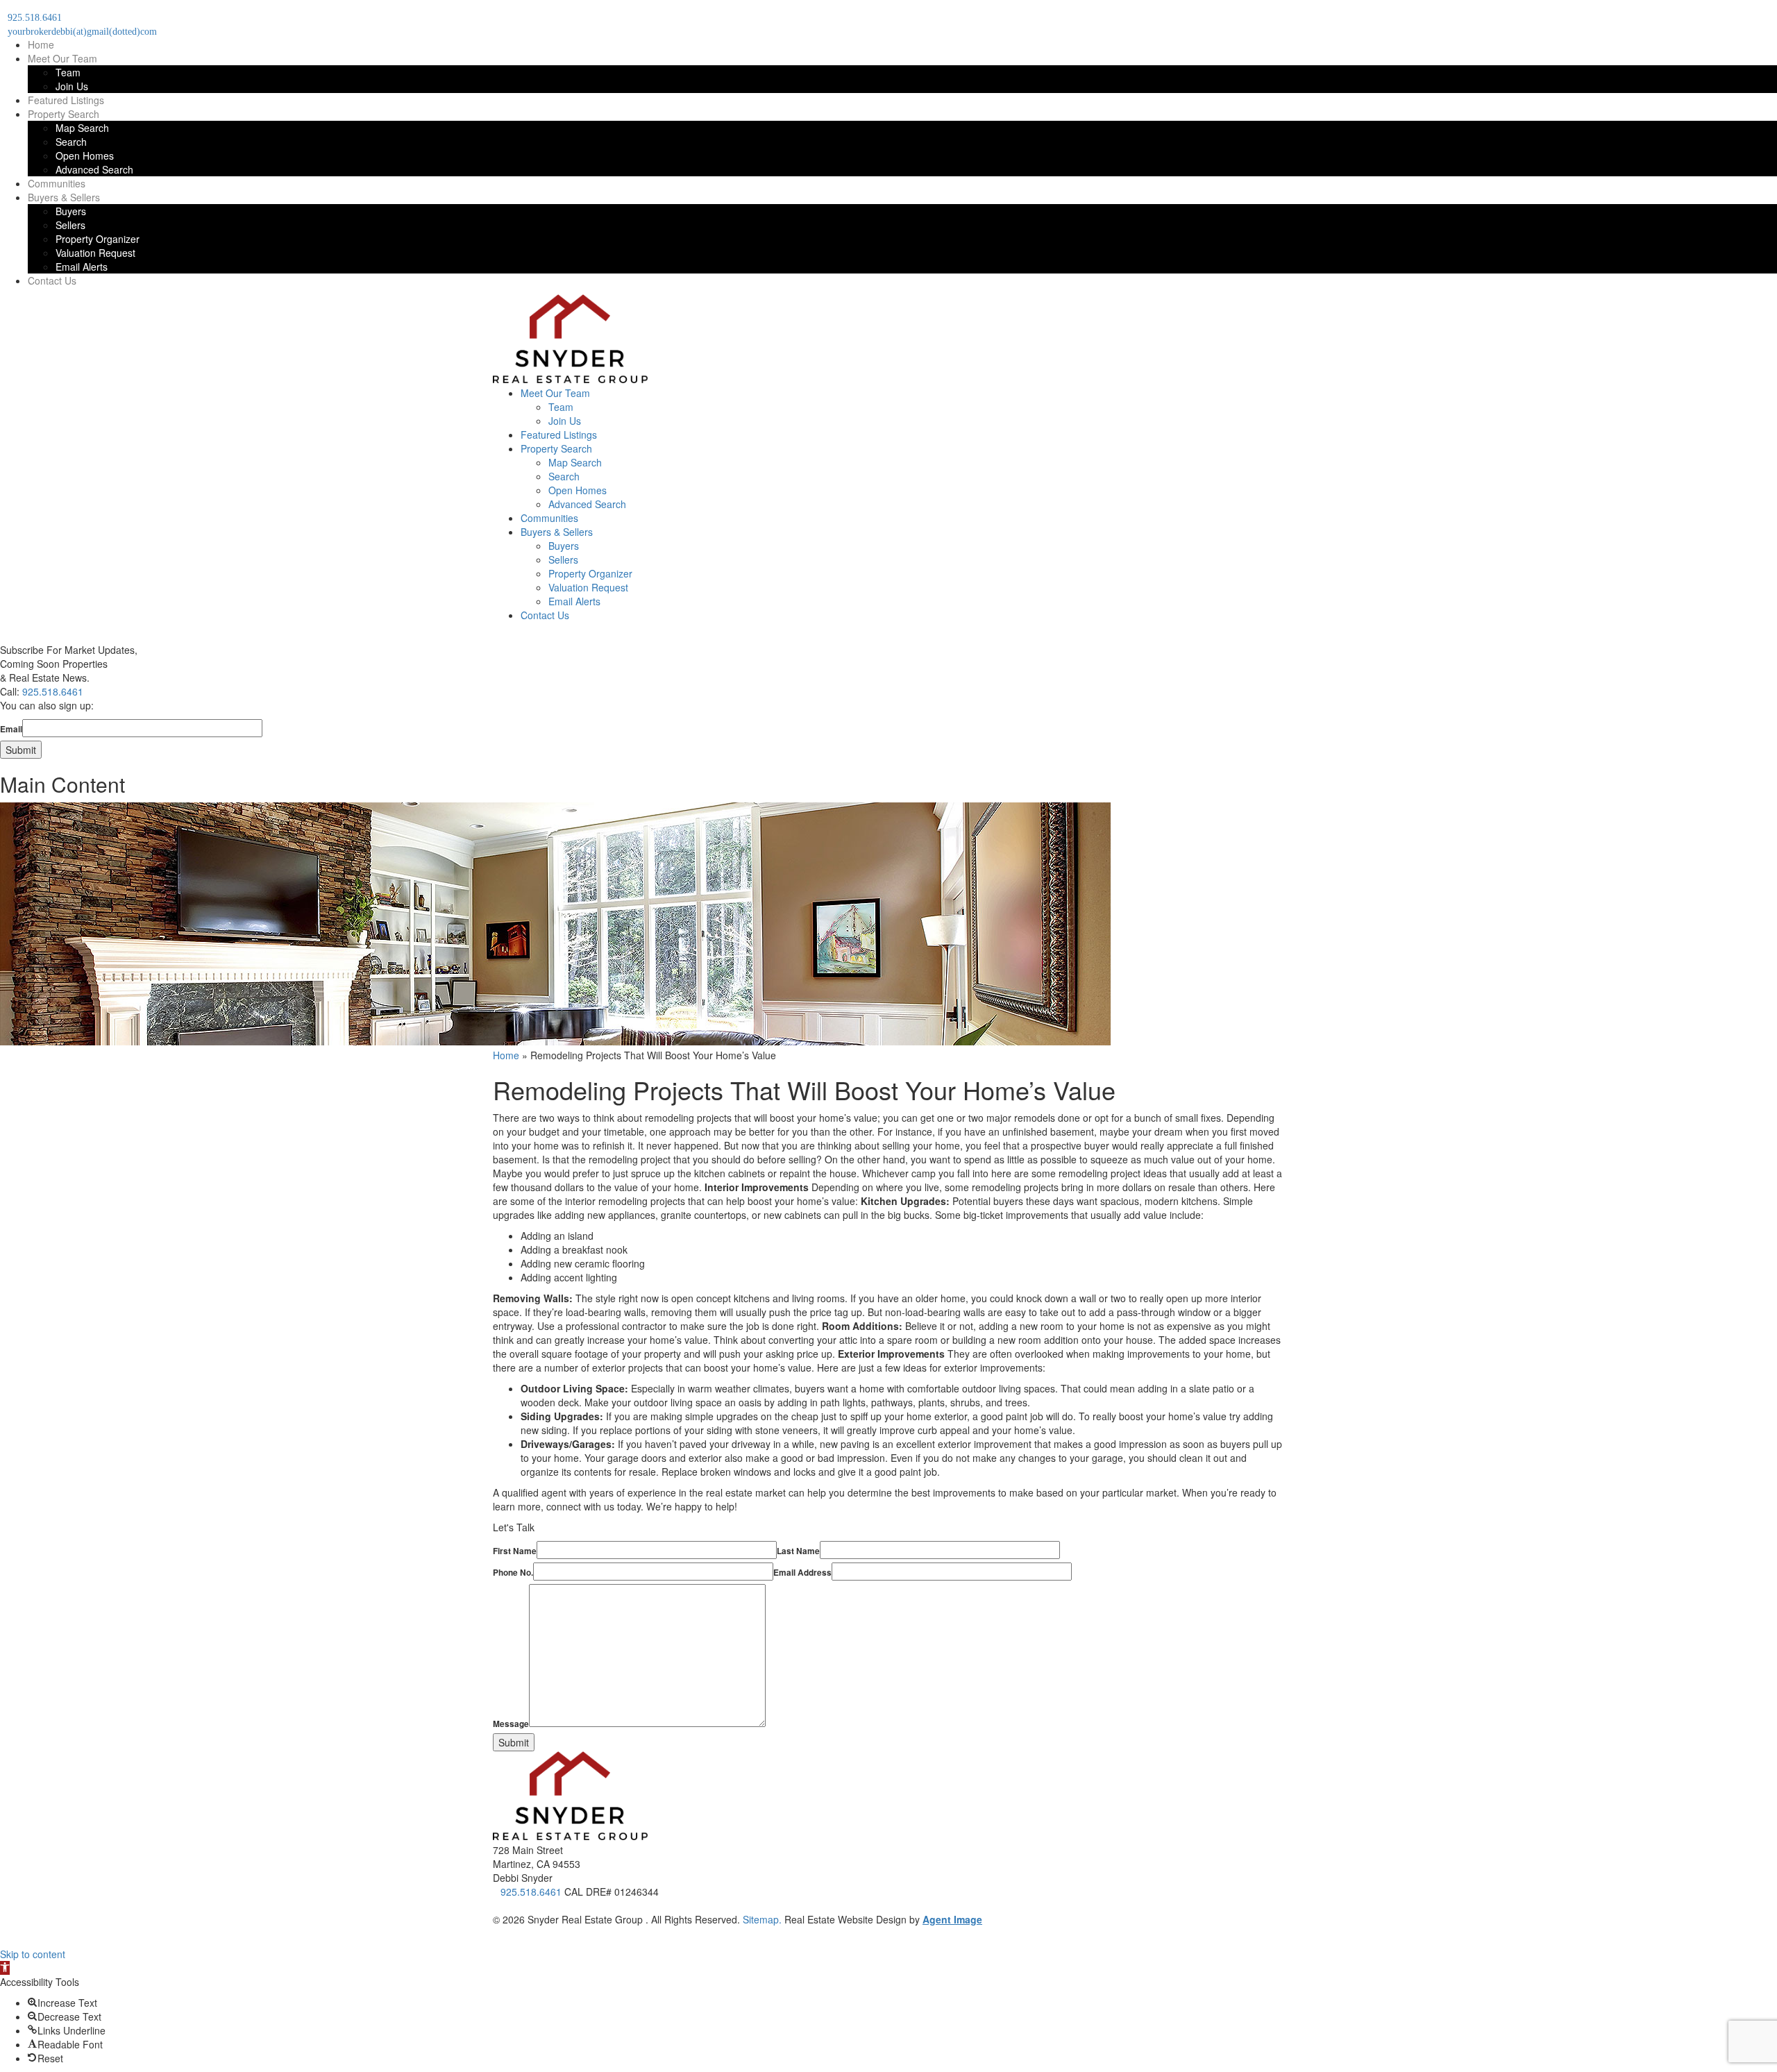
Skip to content (33, 1954)
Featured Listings (66, 100)
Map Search (82, 128)
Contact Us (52, 280)
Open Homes (85, 155)
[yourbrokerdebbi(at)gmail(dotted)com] (497, 1905)
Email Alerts (82, 267)
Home (41, 44)
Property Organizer (98, 239)
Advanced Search (94, 169)
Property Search (64, 114)
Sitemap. (762, 1919)
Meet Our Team (62, 58)
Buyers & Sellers (64, 197)
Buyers (71, 211)
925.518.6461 (53, 691)
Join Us (72, 86)
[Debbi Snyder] (570, 379)
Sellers (70, 225)
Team (68, 72)
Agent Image (952, 1919)
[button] (5, 1968)
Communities (57, 183)
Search (71, 142)
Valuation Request (95, 253)
